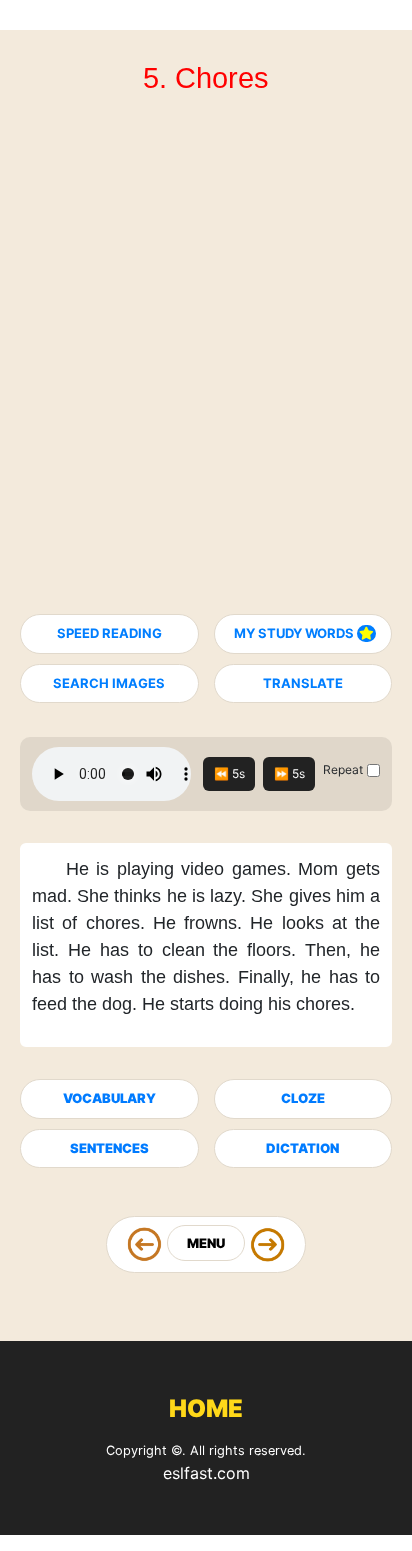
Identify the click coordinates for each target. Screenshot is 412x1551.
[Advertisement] (206, 364)
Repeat (343, 769)
